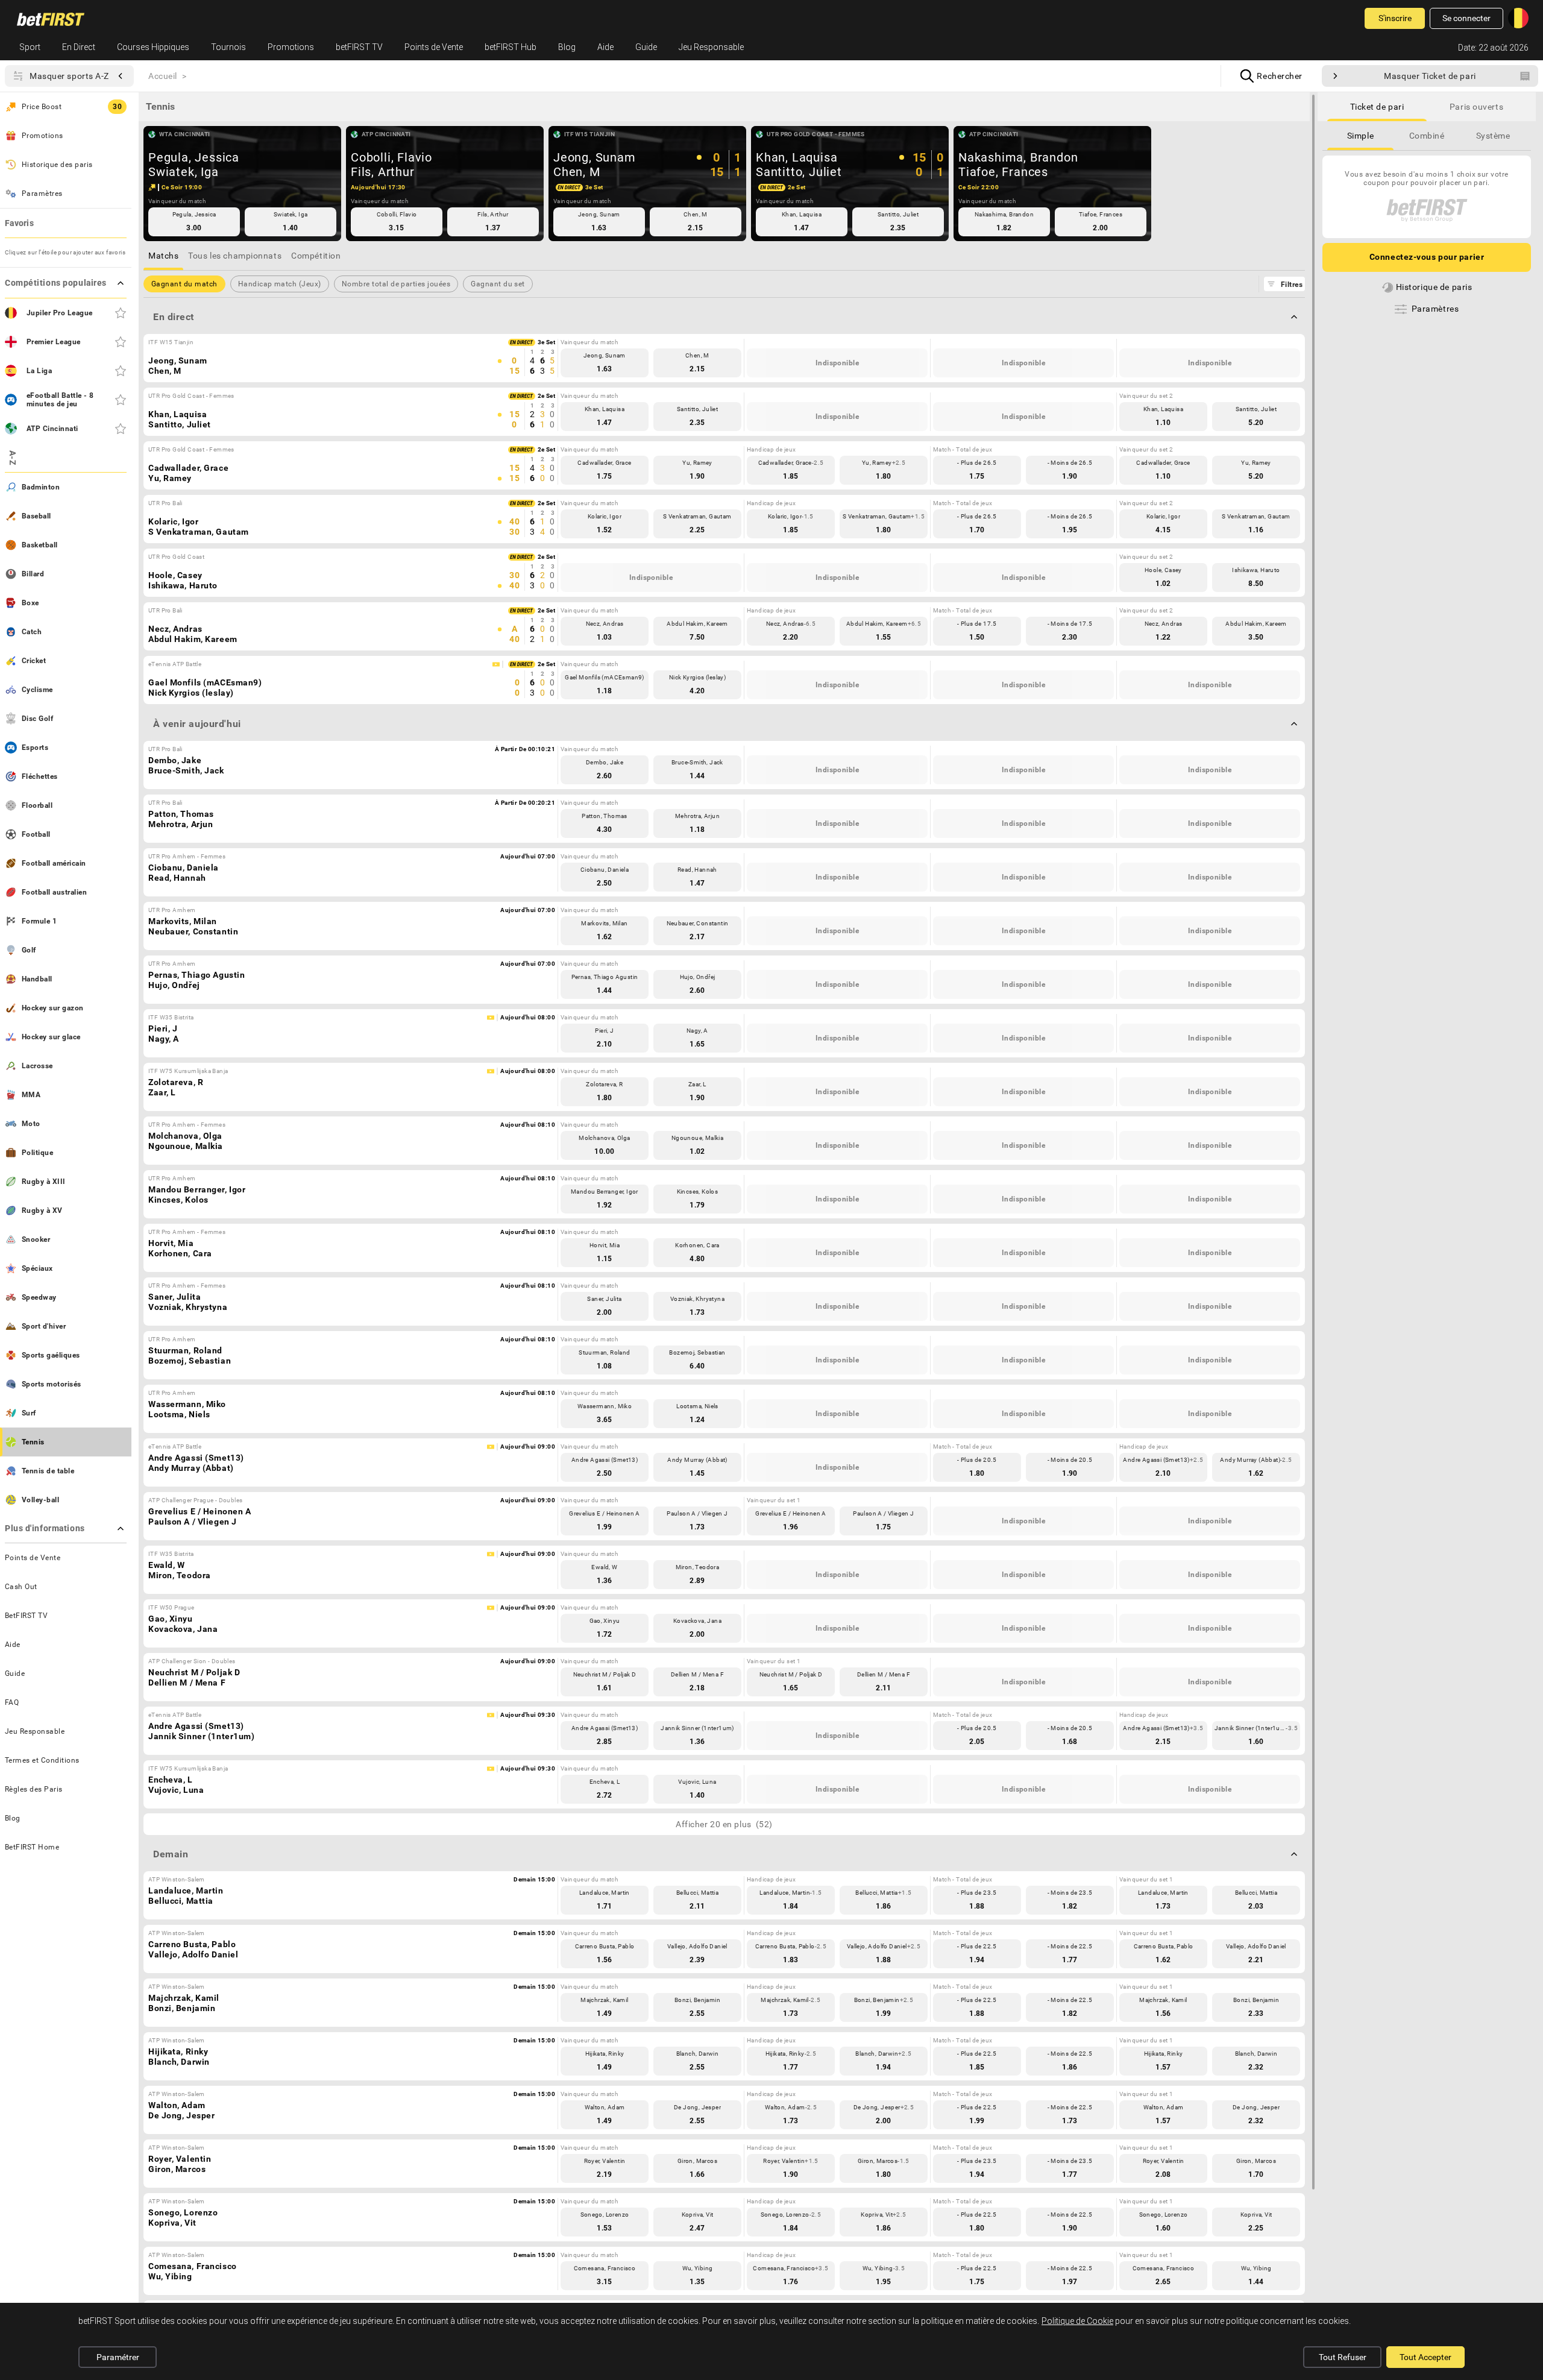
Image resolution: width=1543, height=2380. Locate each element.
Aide (605, 47)
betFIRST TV (359, 47)
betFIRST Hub (511, 47)
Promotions (291, 47)
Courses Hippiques (153, 47)
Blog (567, 47)
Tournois (228, 47)
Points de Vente (434, 47)
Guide (646, 47)
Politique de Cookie (1077, 2321)
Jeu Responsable (711, 47)
